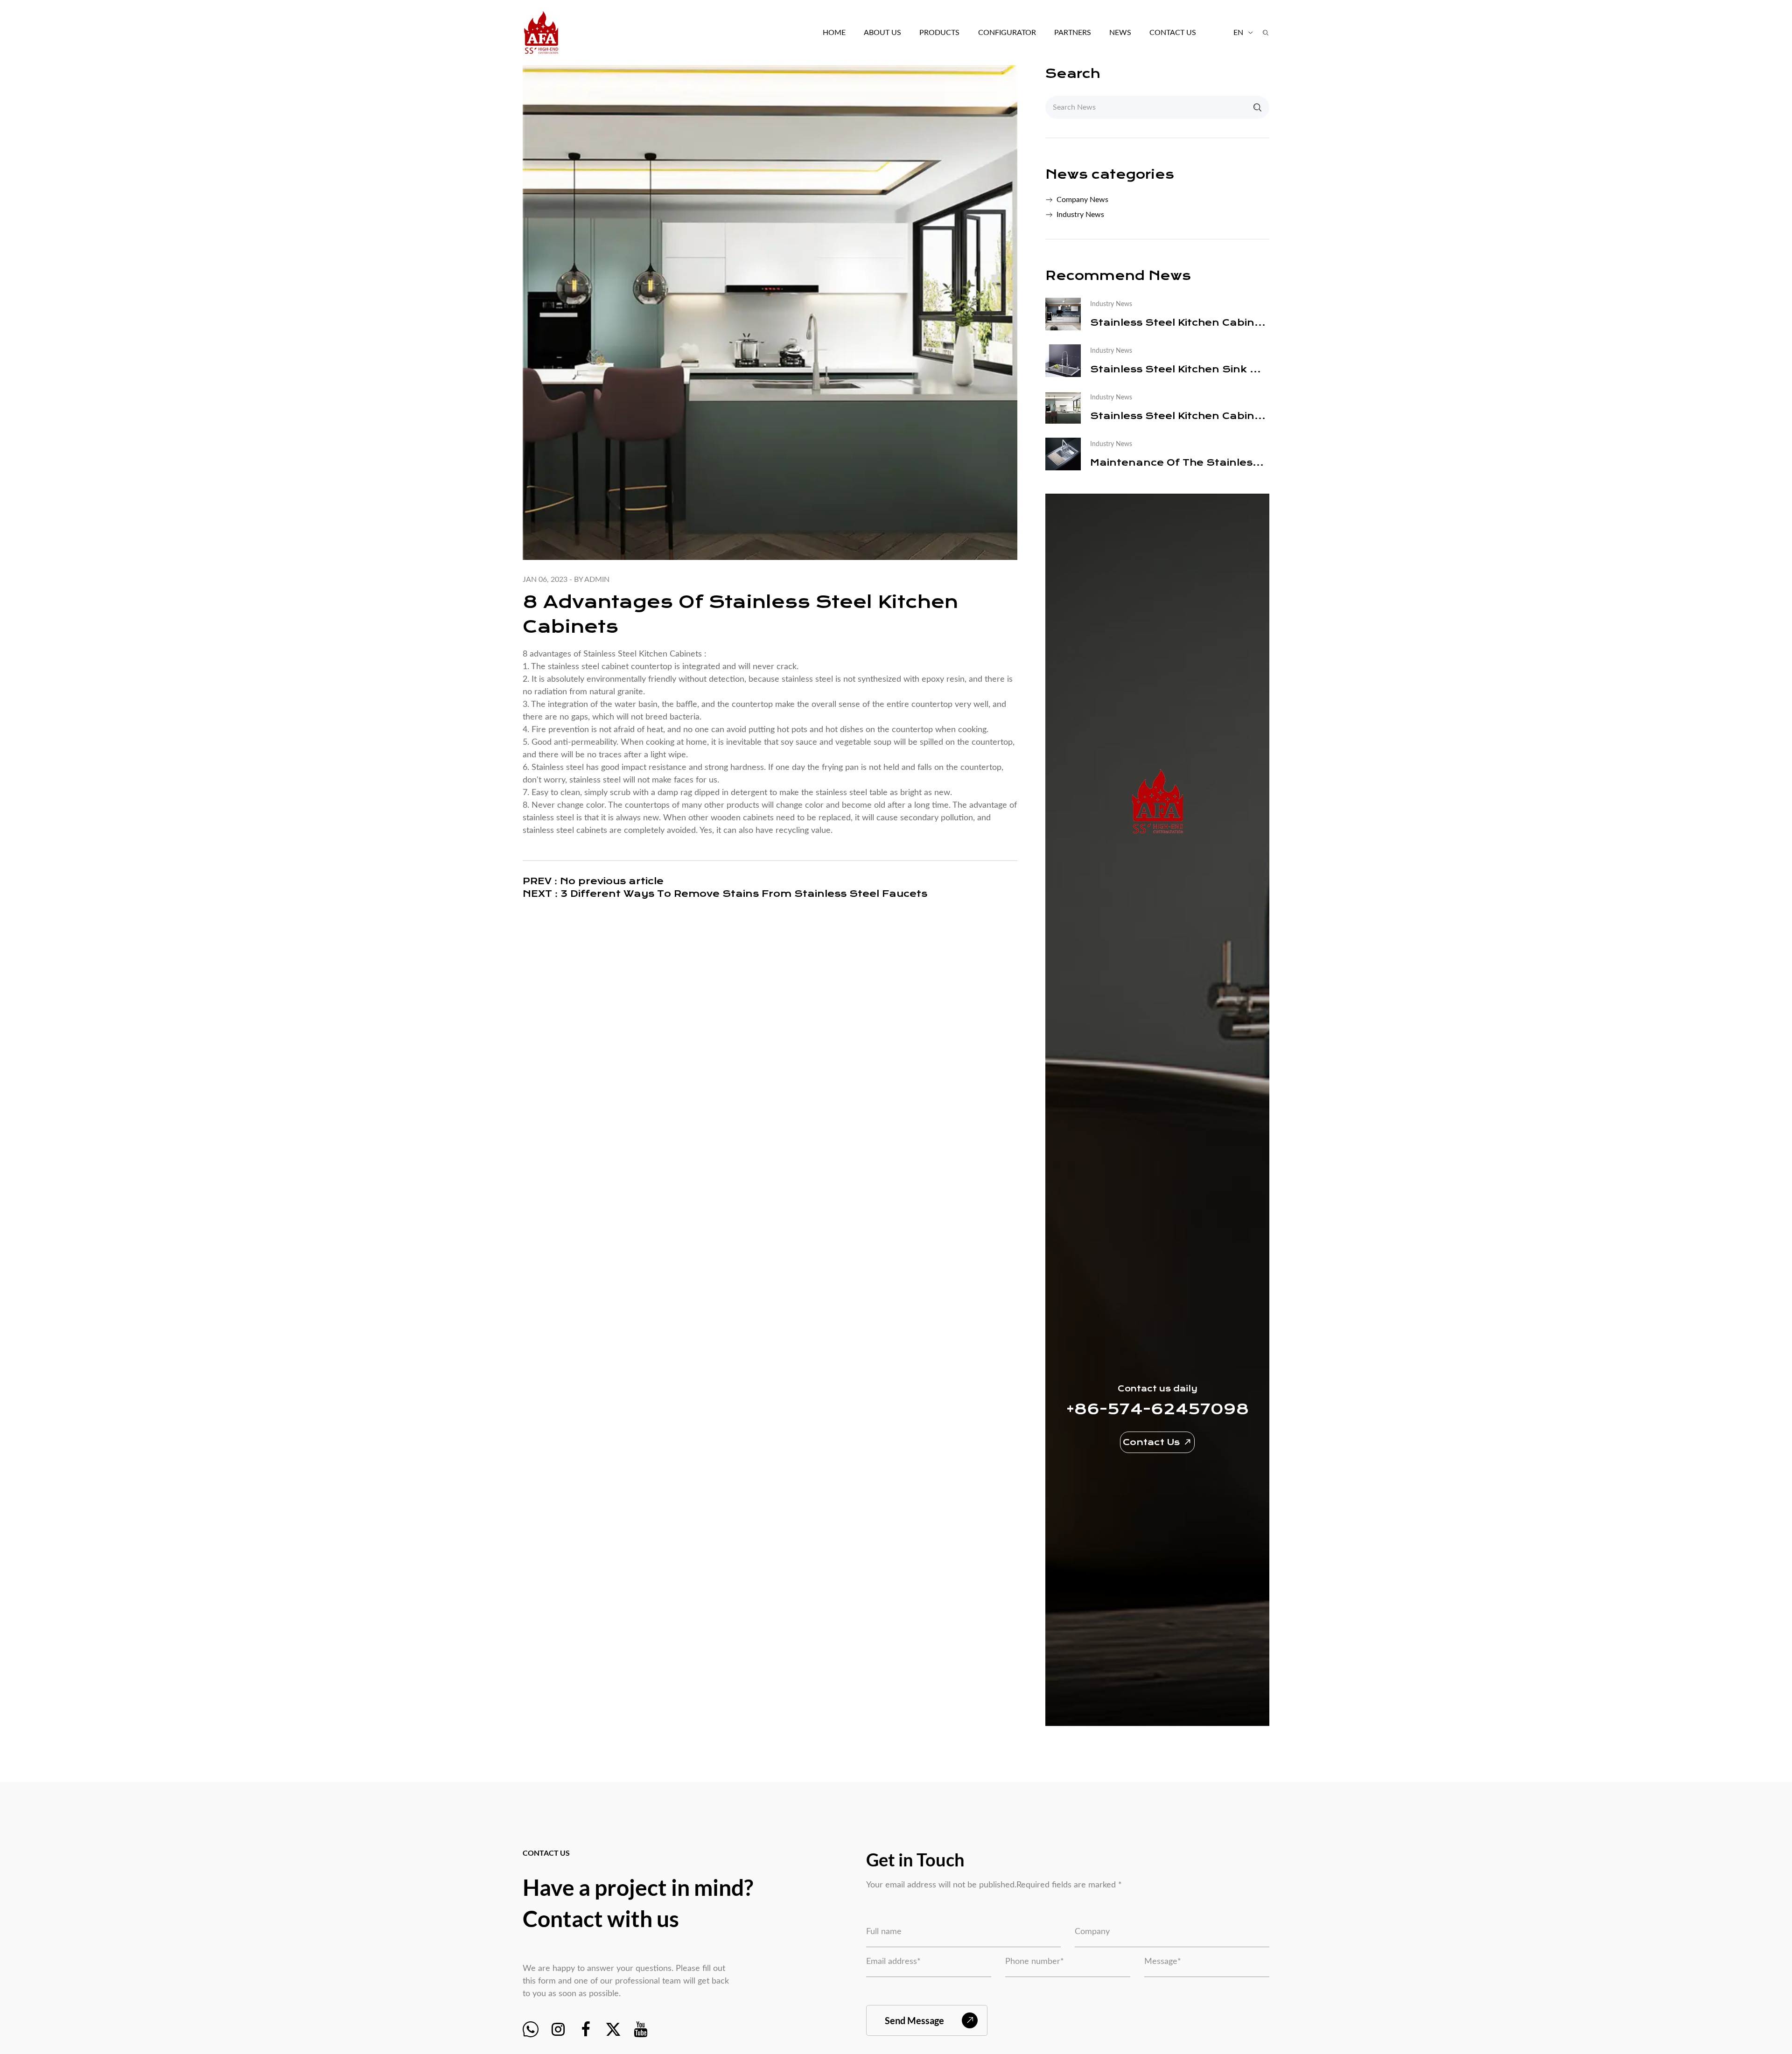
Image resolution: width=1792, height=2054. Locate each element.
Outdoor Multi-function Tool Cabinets (954, 52)
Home (834, 33)
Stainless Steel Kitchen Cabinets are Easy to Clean (1180, 416)
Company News (1082, 200)
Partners (1073, 33)
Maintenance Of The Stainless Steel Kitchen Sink (1180, 463)
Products (939, 33)
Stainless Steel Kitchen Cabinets (643, 654)
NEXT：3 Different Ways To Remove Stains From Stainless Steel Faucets (725, 894)
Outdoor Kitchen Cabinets (946, 53)
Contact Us (1173, 33)
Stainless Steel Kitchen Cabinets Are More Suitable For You (1180, 323)
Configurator (1007, 33)
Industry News (1080, 215)
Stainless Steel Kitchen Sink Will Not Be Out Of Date (1180, 369)
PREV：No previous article (593, 881)
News (1120, 33)
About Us (882, 33)
